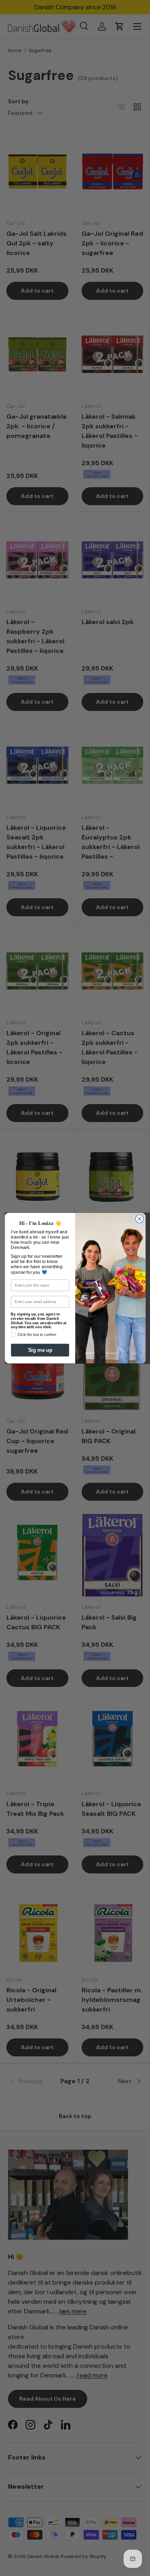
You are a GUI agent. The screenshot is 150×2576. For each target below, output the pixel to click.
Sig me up (40, 1350)
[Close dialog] (139, 1219)
